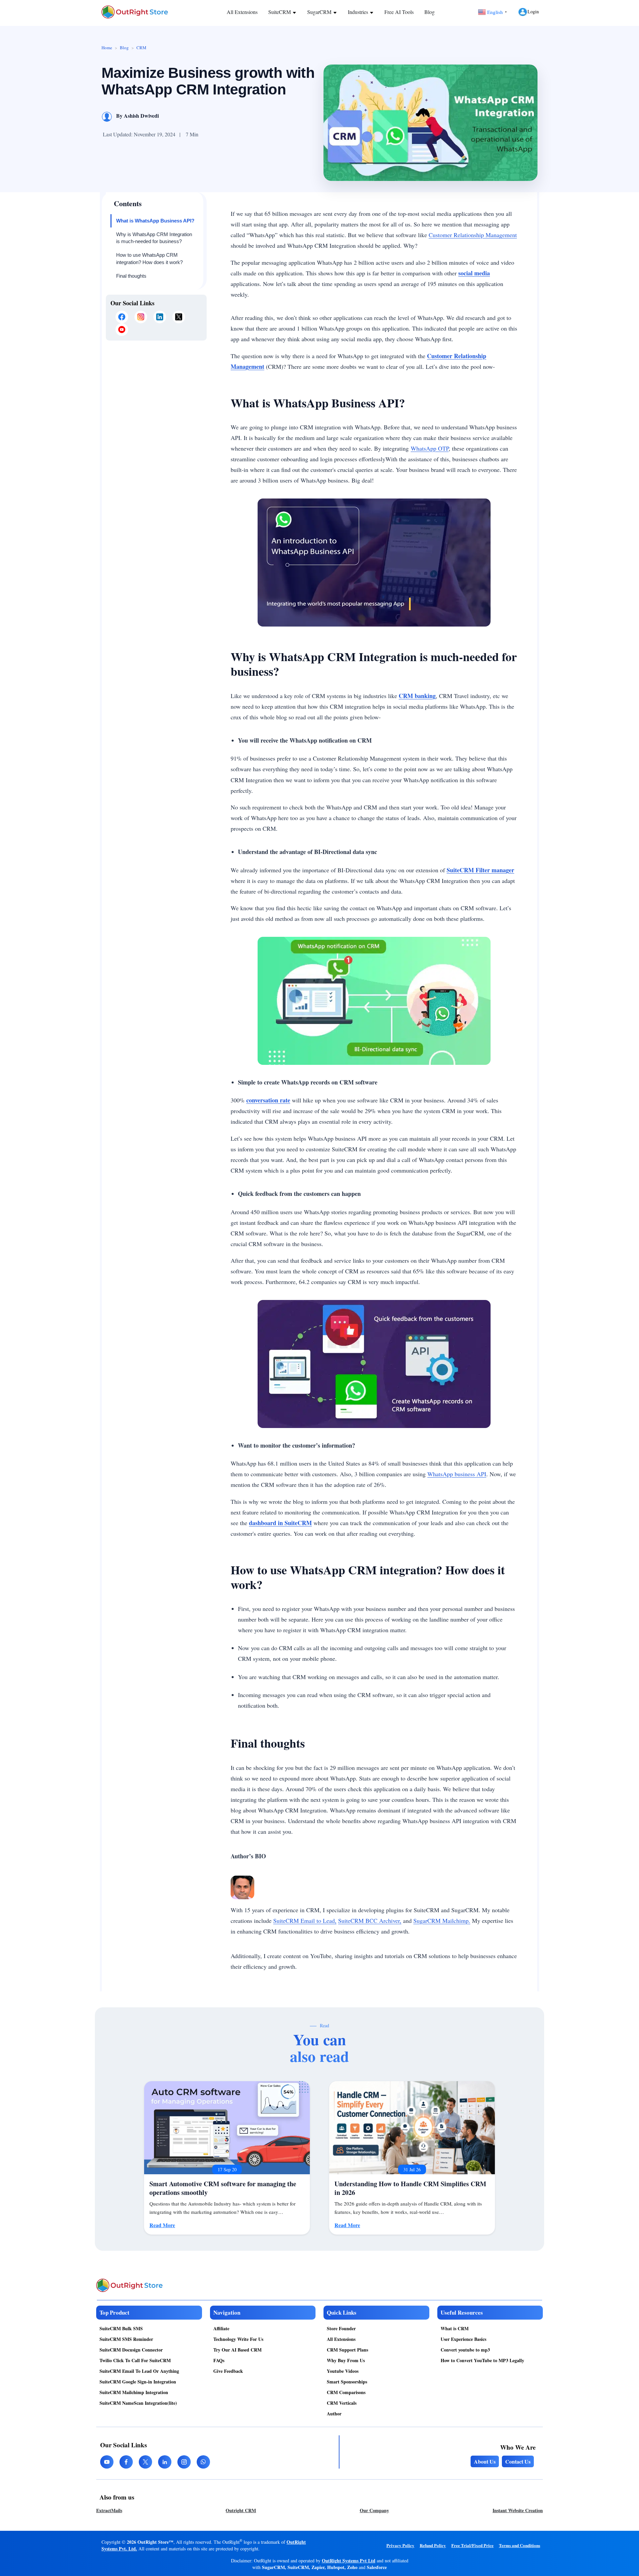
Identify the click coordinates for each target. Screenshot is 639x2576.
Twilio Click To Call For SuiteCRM (135, 2360)
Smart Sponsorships (347, 2382)
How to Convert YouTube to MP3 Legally (482, 2360)
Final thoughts (131, 276)
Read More (162, 2225)
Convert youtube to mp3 (465, 2350)
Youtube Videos (343, 2371)
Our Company (374, 2510)
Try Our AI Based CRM (237, 2350)
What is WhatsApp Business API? (155, 221)
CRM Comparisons (346, 2392)
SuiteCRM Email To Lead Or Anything (139, 2371)
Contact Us (518, 2461)
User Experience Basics (463, 2339)
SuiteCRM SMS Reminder (126, 2339)
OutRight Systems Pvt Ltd (349, 2561)
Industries (359, 12)
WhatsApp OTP (430, 448)
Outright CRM (241, 2510)
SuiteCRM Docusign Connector (131, 2350)
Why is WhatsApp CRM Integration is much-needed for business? (154, 238)
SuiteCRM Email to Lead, (305, 1921)
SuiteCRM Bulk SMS (121, 2328)
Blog (429, 12)
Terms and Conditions (520, 2545)
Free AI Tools (399, 12)
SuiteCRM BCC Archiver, (370, 1921)
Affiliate (221, 2328)
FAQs (219, 2360)
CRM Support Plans (347, 2350)
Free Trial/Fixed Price (472, 2545)
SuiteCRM (280, 12)
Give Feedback (228, 2371)
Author (334, 2414)
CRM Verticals (342, 2403)
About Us (485, 2461)
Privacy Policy (400, 2545)
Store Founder (341, 2328)
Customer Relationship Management (473, 235)
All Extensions (242, 12)
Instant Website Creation (518, 2510)
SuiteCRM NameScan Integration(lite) (138, 2403)
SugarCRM (320, 12)
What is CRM (455, 2328)
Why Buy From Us (346, 2360)
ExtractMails (109, 2510)
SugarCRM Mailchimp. (442, 1921)
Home (107, 48)
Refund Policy (433, 2545)
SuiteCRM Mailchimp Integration (134, 2392)
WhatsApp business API (457, 1474)
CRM (141, 48)
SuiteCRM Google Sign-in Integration (138, 2382)
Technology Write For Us (238, 2339)
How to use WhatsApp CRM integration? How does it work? (149, 259)
